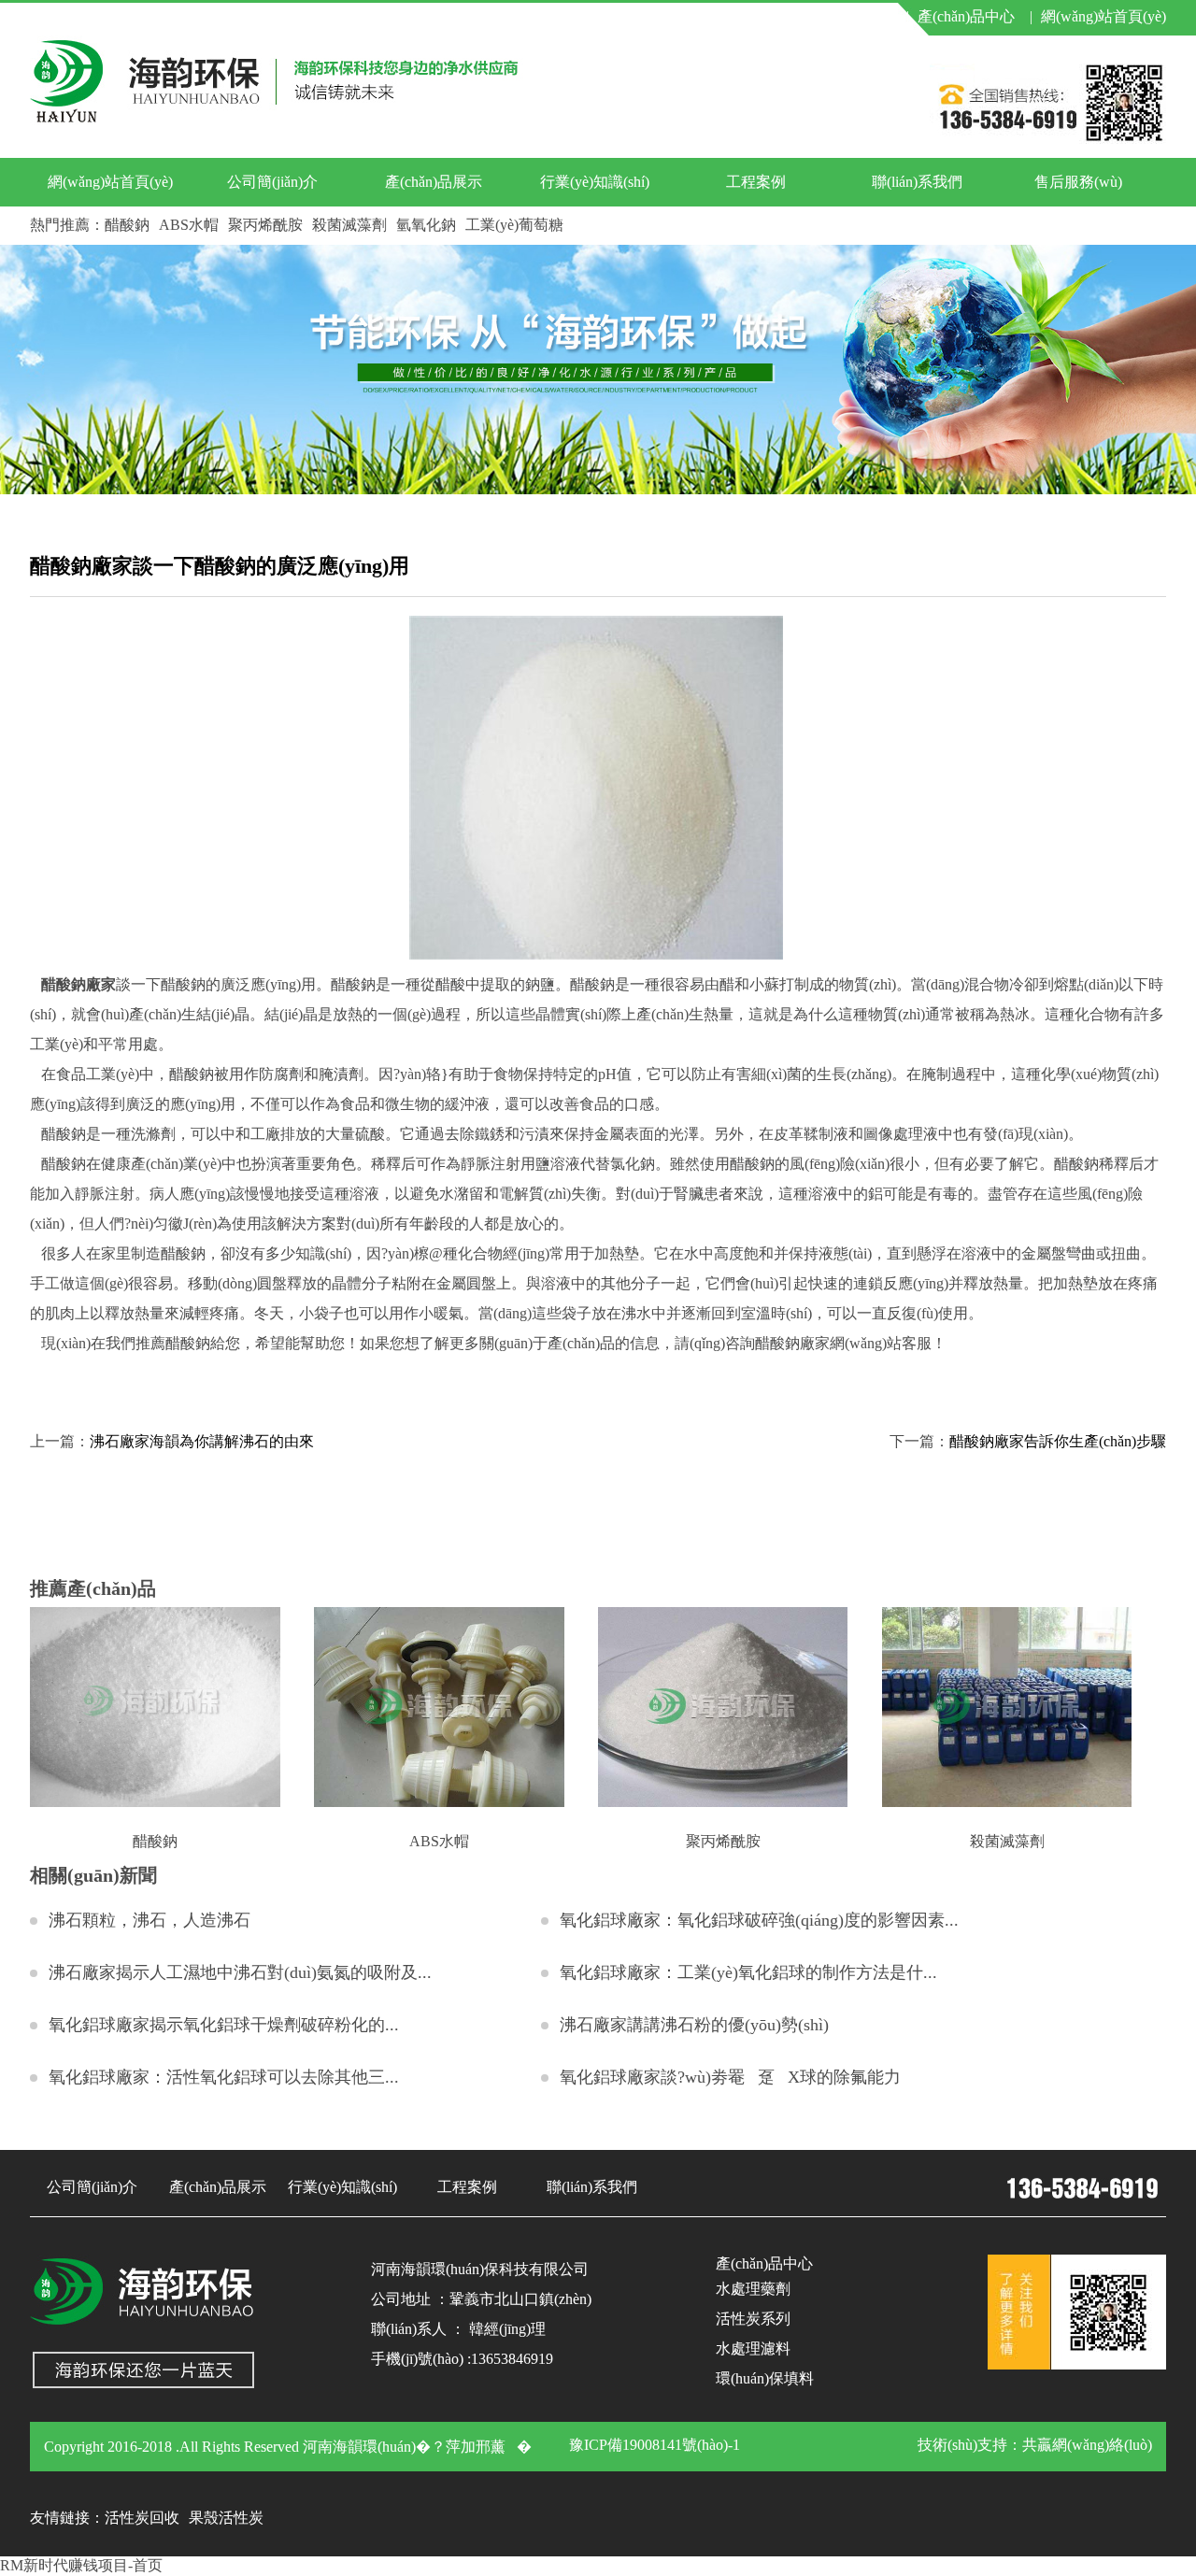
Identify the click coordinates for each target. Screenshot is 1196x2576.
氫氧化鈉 (426, 225)
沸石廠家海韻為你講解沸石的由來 (202, 1441)
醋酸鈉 (127, 225)
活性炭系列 (753, 2319)
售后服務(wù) (1078, 182)
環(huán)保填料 (765, 2378)
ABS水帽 (189, 225)
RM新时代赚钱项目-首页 (81, 2565)
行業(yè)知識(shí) (595, 182)
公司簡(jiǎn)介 (272, 182)
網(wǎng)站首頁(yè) (1103, 16)
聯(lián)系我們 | (855, 16)
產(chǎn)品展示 (434, 182)
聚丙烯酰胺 (265, 225)
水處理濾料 (753, 2348)
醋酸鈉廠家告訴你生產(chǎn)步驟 (1058, 1441)
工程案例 (756, 182)
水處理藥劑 (753, 2289)
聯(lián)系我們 (917, 182)
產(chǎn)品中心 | (975, 16)
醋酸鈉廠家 (78, 984)
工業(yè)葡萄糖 (514, 225)
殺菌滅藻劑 (349, 225)
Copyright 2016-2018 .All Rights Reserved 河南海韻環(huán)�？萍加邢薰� (288, 2447)
